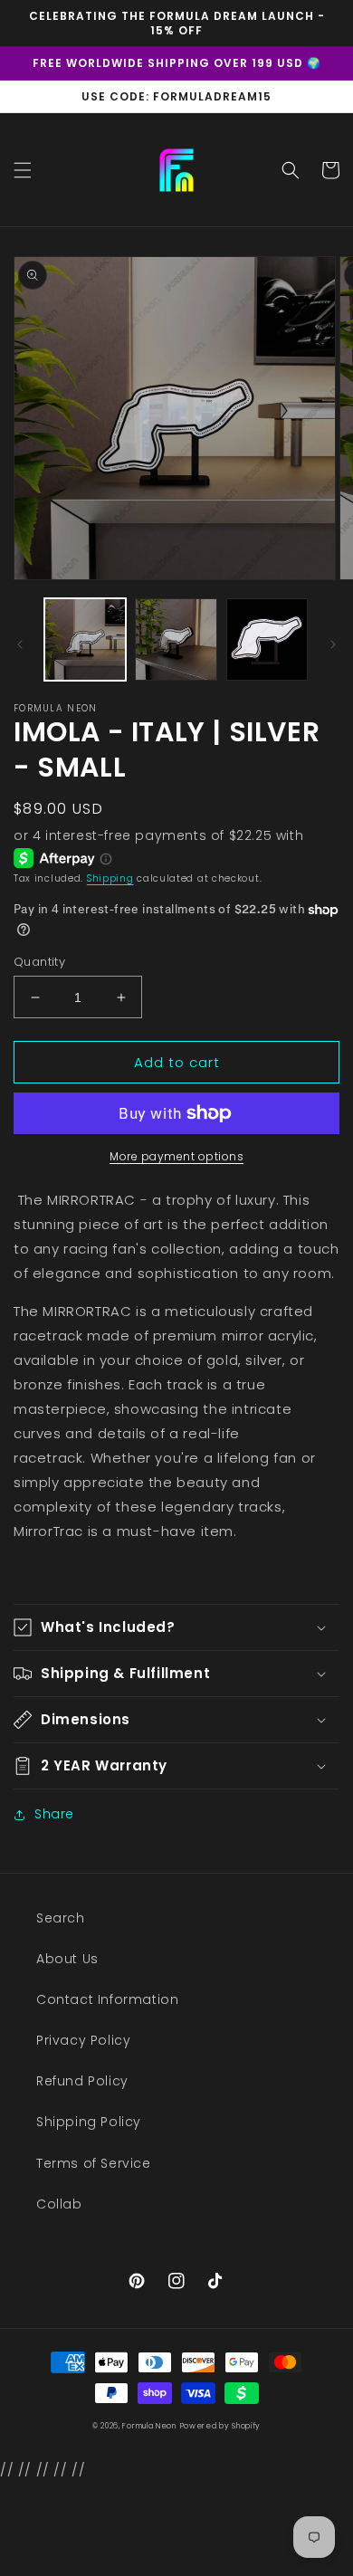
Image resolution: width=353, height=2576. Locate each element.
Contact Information (107, 1999)
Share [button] (54, 1814)
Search (61, 1918)
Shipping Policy (89, 2122)
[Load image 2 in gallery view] (176, 639)
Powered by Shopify (221, 2426)
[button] (23, 170)
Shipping (110, 878)
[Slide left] (20, 644)
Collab (59, 2204)
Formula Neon (149, 2426)
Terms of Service (94, 2163)
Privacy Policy (83, 2040)
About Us (67, 1959)
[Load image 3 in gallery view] (267, 639)
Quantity (39, 962)
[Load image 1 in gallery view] (85, 639)
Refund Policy (82, 2081)
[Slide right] (333, 644)
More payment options (176, 1156)
